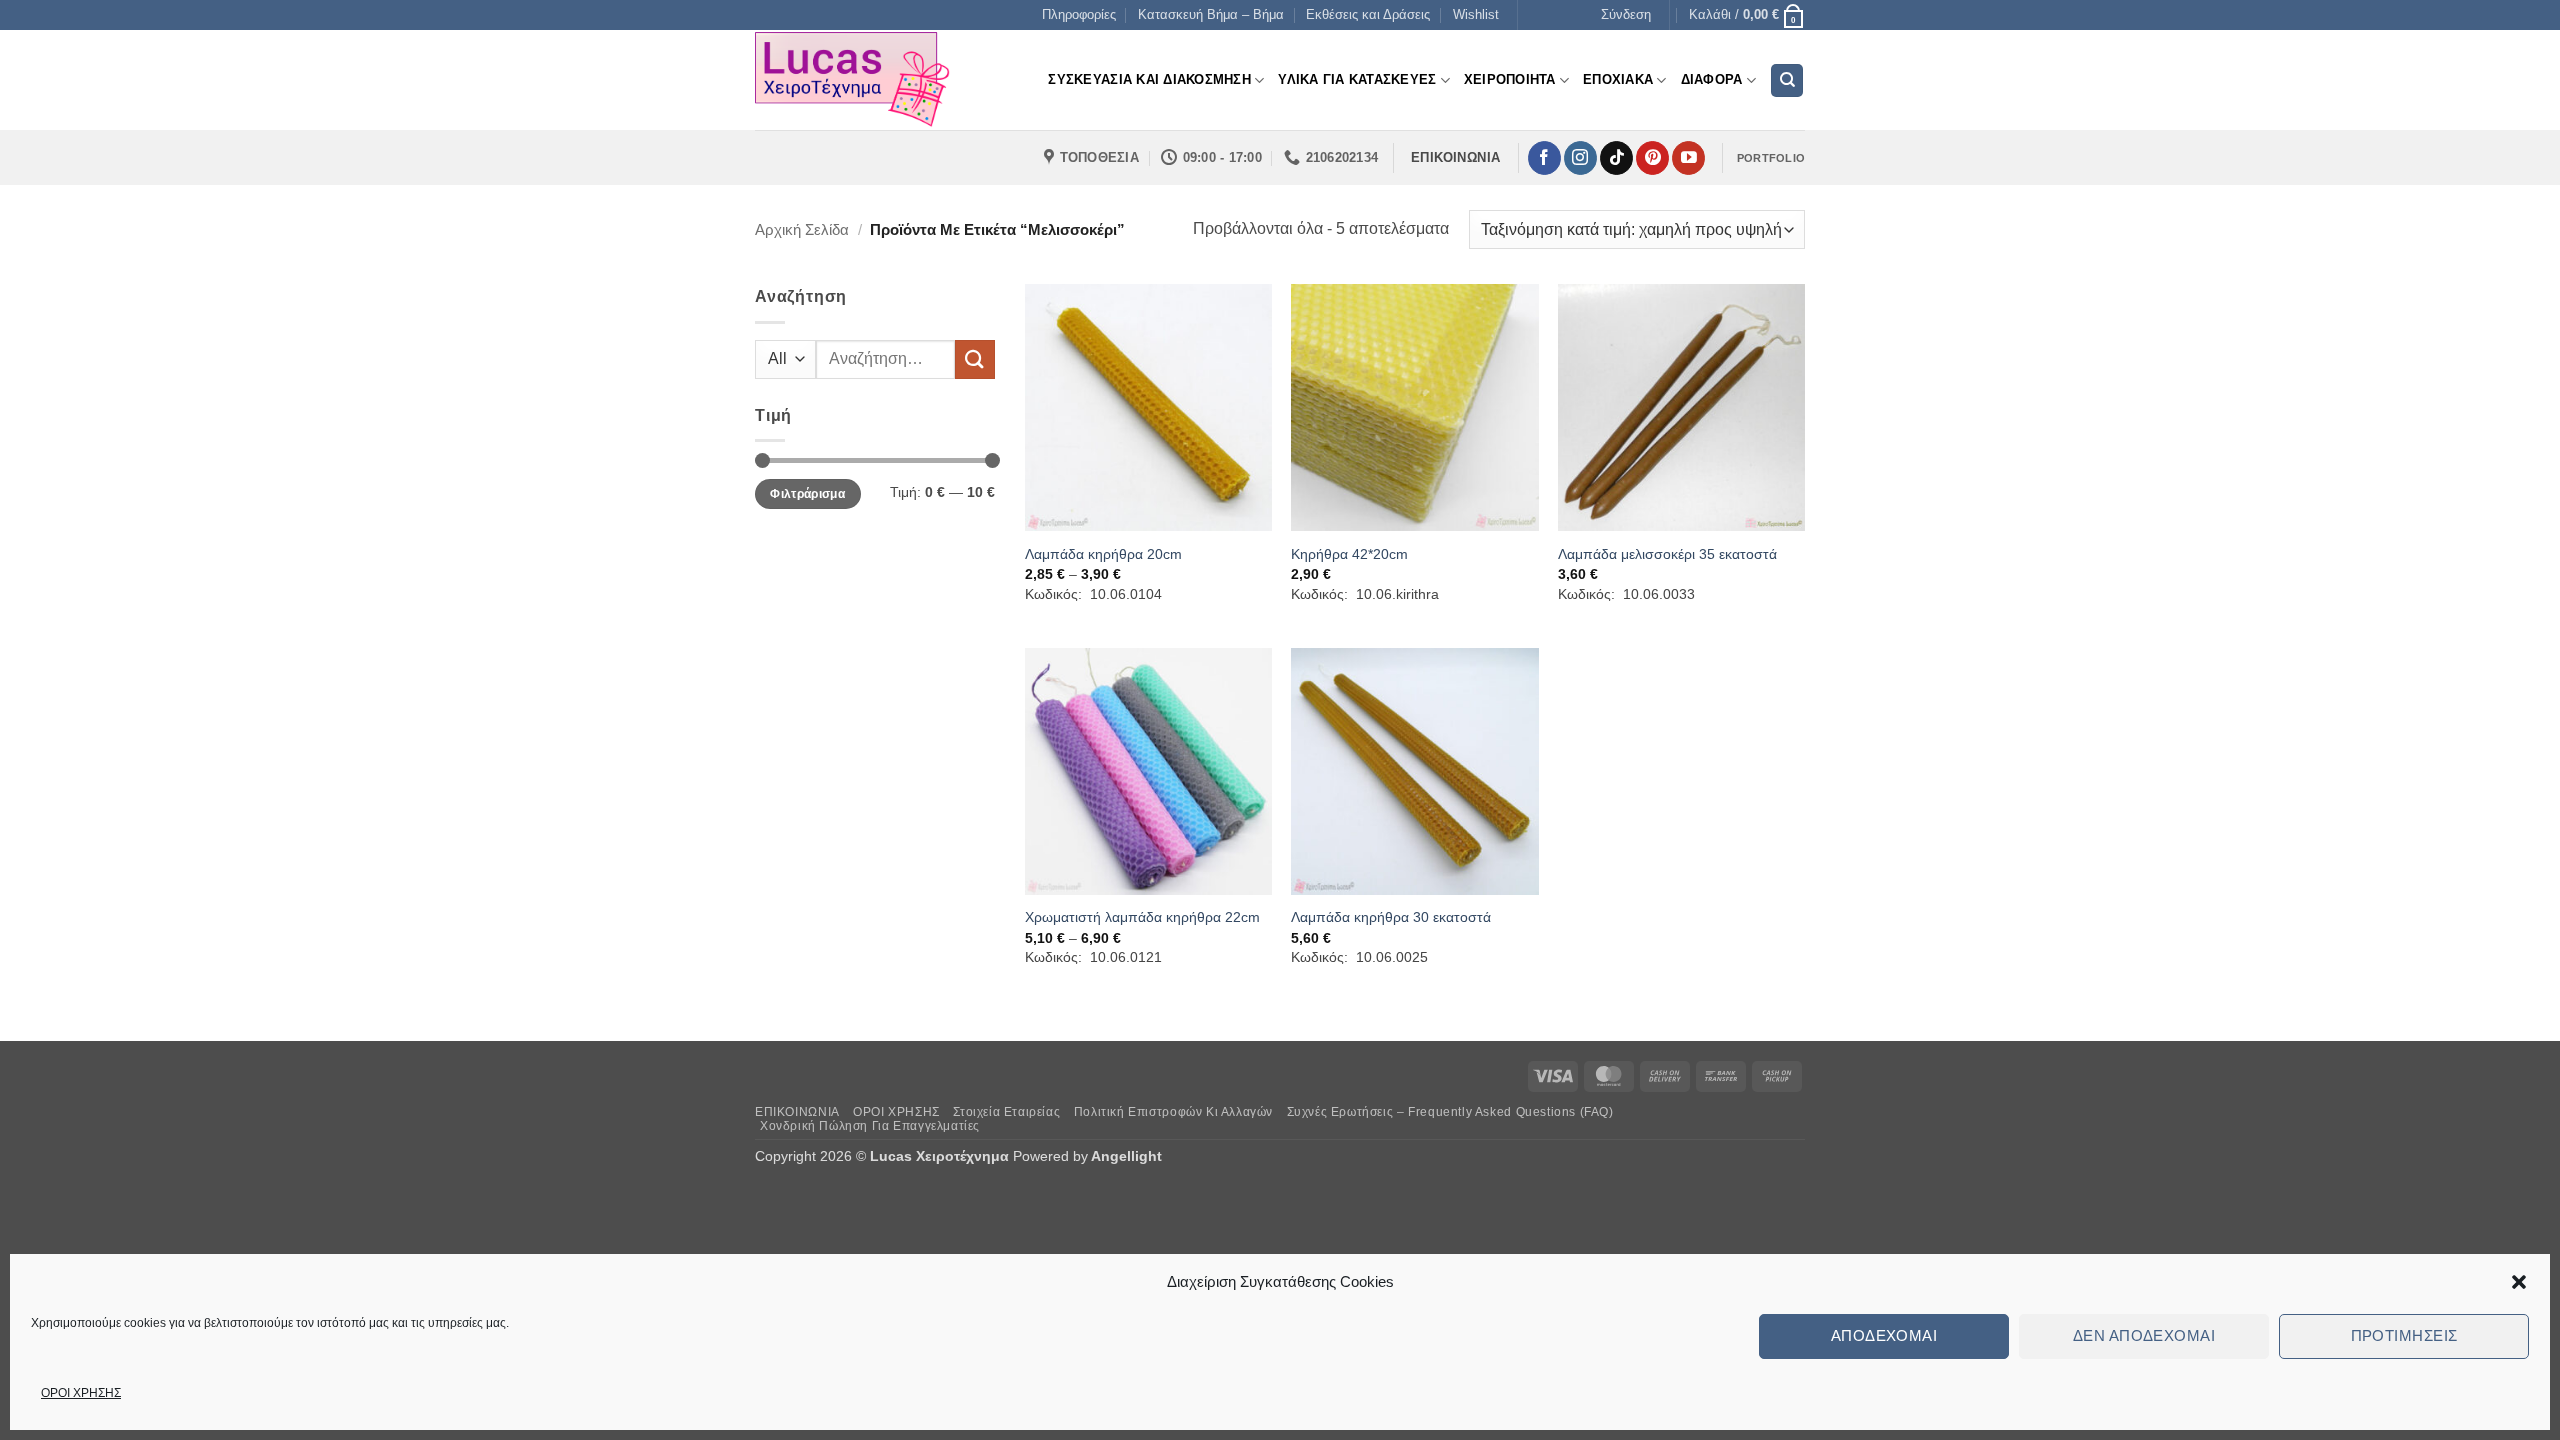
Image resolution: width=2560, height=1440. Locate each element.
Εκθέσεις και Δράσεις (1368, 14)
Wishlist (1476, 14)
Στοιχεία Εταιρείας (1006, 1112)
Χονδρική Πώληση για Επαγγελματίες (870, 1126)
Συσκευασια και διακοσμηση (1149, 79)
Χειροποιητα (1510, 79)
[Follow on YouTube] (1688, 158)
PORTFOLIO (1771, 158)
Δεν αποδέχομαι (2144, 1335)
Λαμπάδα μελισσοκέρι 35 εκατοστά (1667, 554)
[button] (2519, 1282)
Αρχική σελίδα (802, 229)
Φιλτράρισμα (807, 494)
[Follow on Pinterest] (1652, 158)
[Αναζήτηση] (1787, 80)
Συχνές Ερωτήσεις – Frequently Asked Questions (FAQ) (1450, 1112)
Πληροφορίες (1079, 14)
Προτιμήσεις (2404, 1335)
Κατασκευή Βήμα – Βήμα (1211, 14)
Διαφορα (1712, 79)
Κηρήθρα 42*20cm (1349, 554)
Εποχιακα (1618, 79)
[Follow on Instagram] (1580, 158)
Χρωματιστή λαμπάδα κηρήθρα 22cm (1142, 917)
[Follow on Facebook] (1544, 158)
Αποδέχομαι (1884, 1335)
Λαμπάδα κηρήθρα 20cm (1103, 554)
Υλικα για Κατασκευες (1357, 79)
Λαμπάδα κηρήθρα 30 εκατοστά (1391, 917)
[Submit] (975, 359)
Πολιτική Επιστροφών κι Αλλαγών (1173, 1112)
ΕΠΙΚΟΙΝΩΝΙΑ (797, 1112)
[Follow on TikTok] (1616, 158)
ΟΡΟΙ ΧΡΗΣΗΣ (81, 1393)
